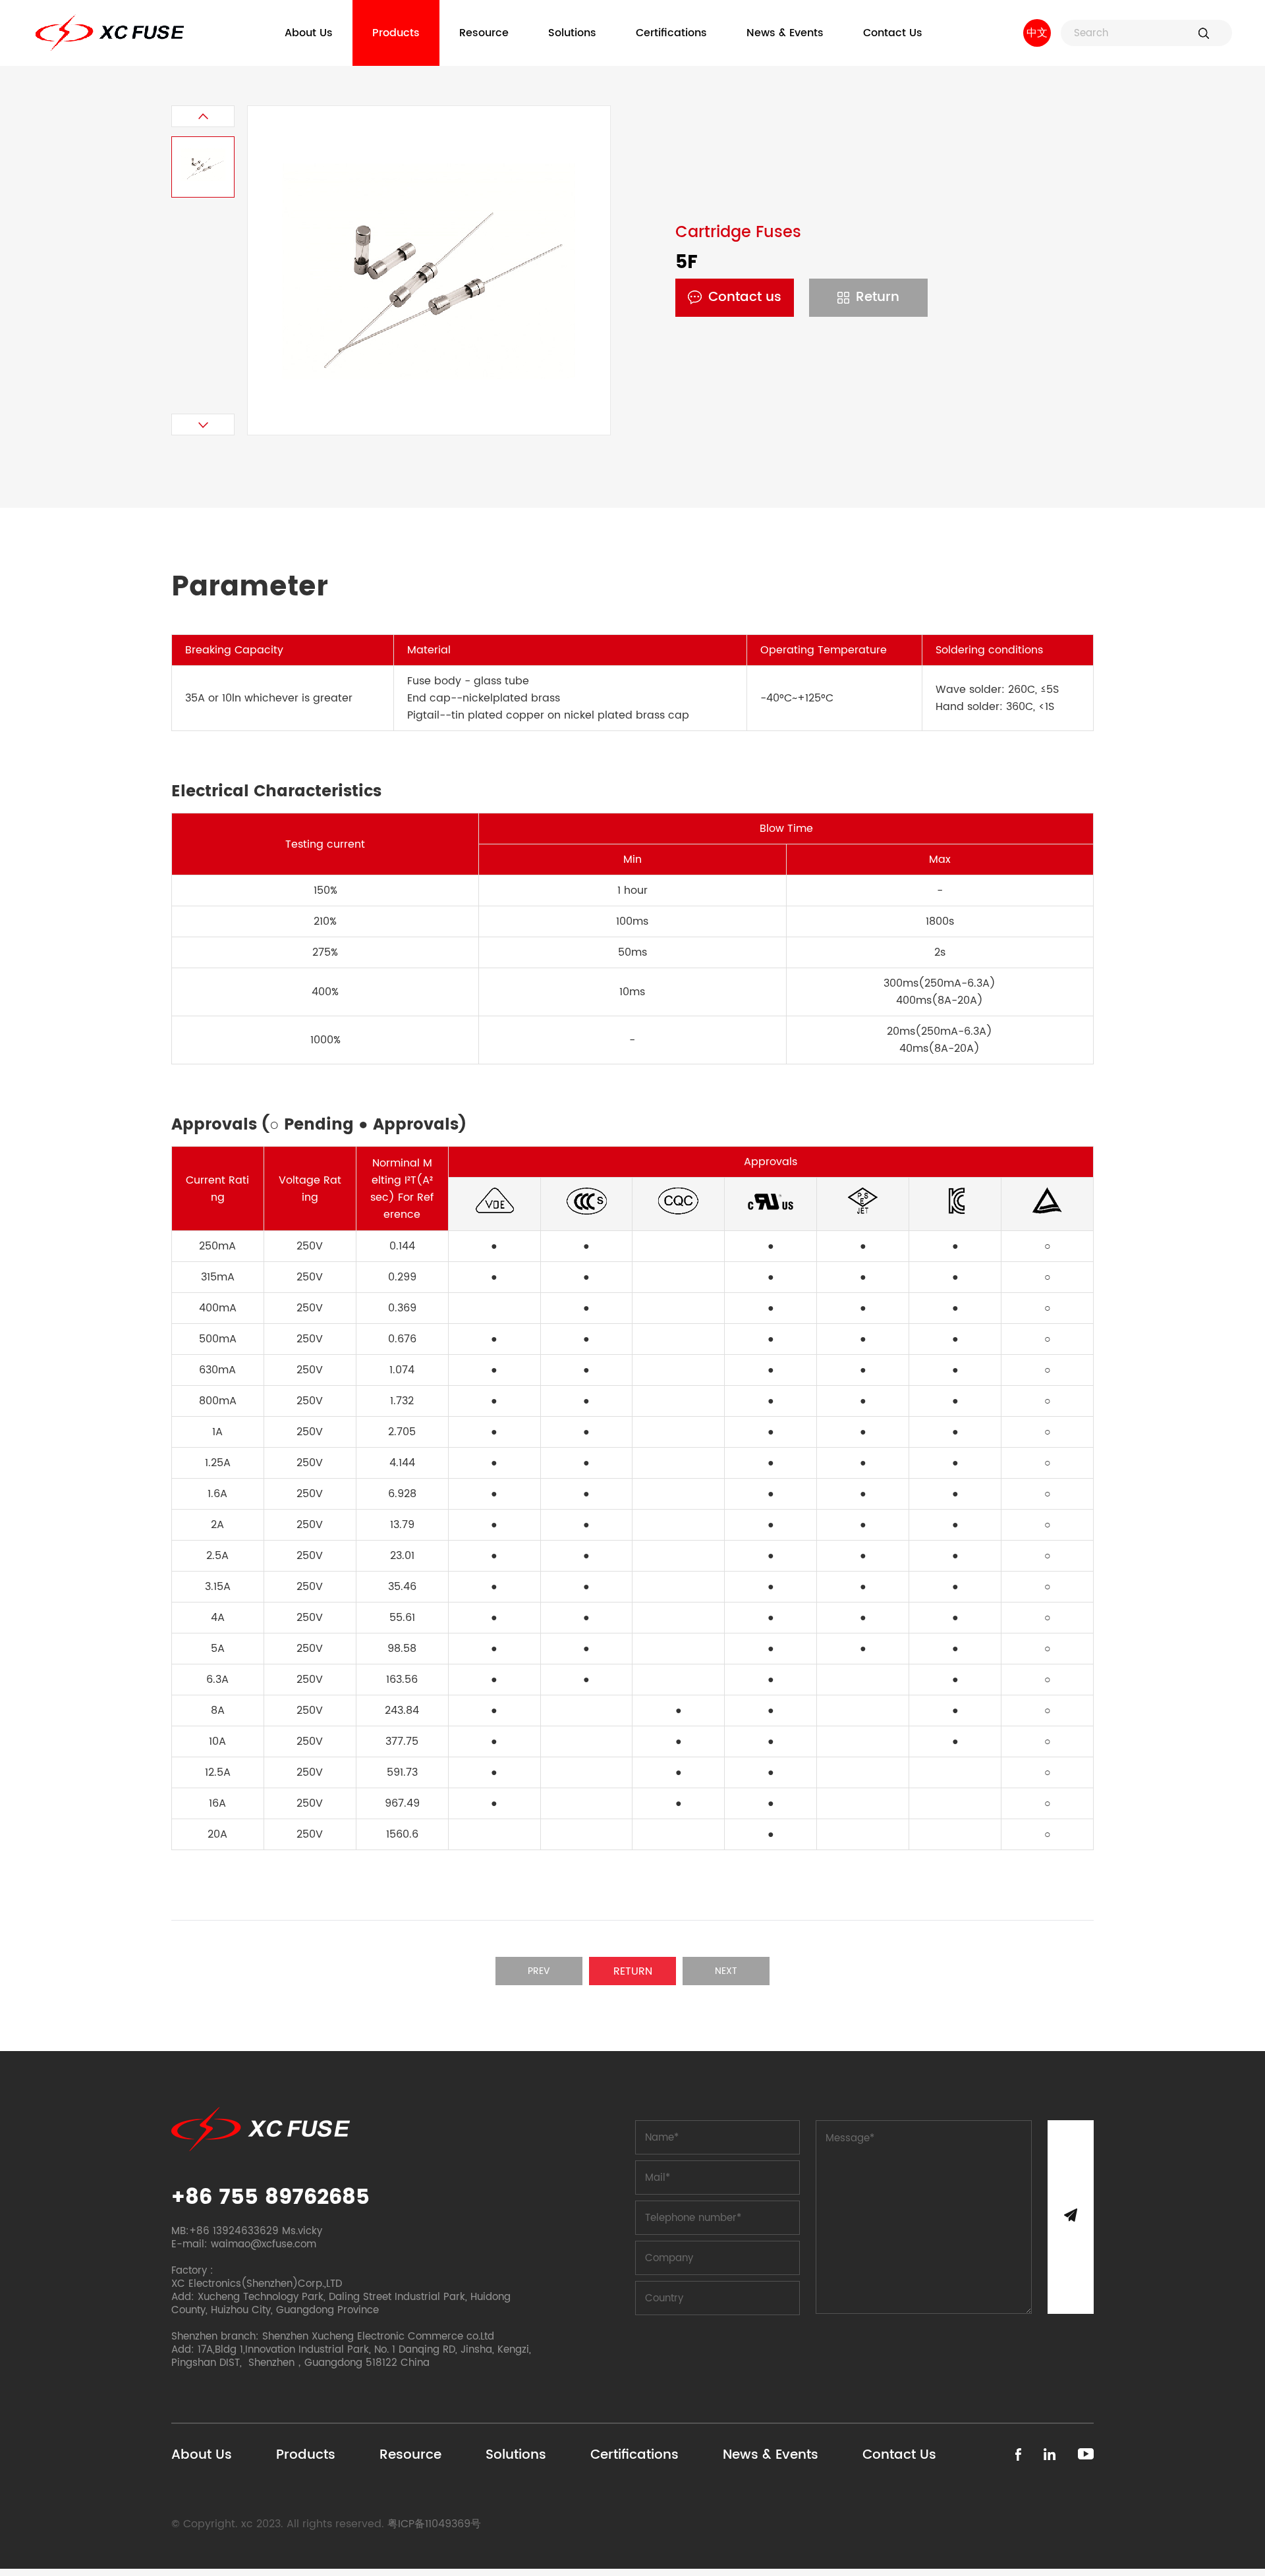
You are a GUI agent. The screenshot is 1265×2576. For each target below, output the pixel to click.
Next (726, 1971)
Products (396, 33)
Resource (484, 33)
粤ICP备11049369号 (434, 2524)
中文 (1037, 33)
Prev (539, 1971)
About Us (309, 33)
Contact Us (893, 33)
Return (878, 297)
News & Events (785, 33)
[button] (203, 116)
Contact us (745, 297)
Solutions (572, 33)
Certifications (671, 33)
